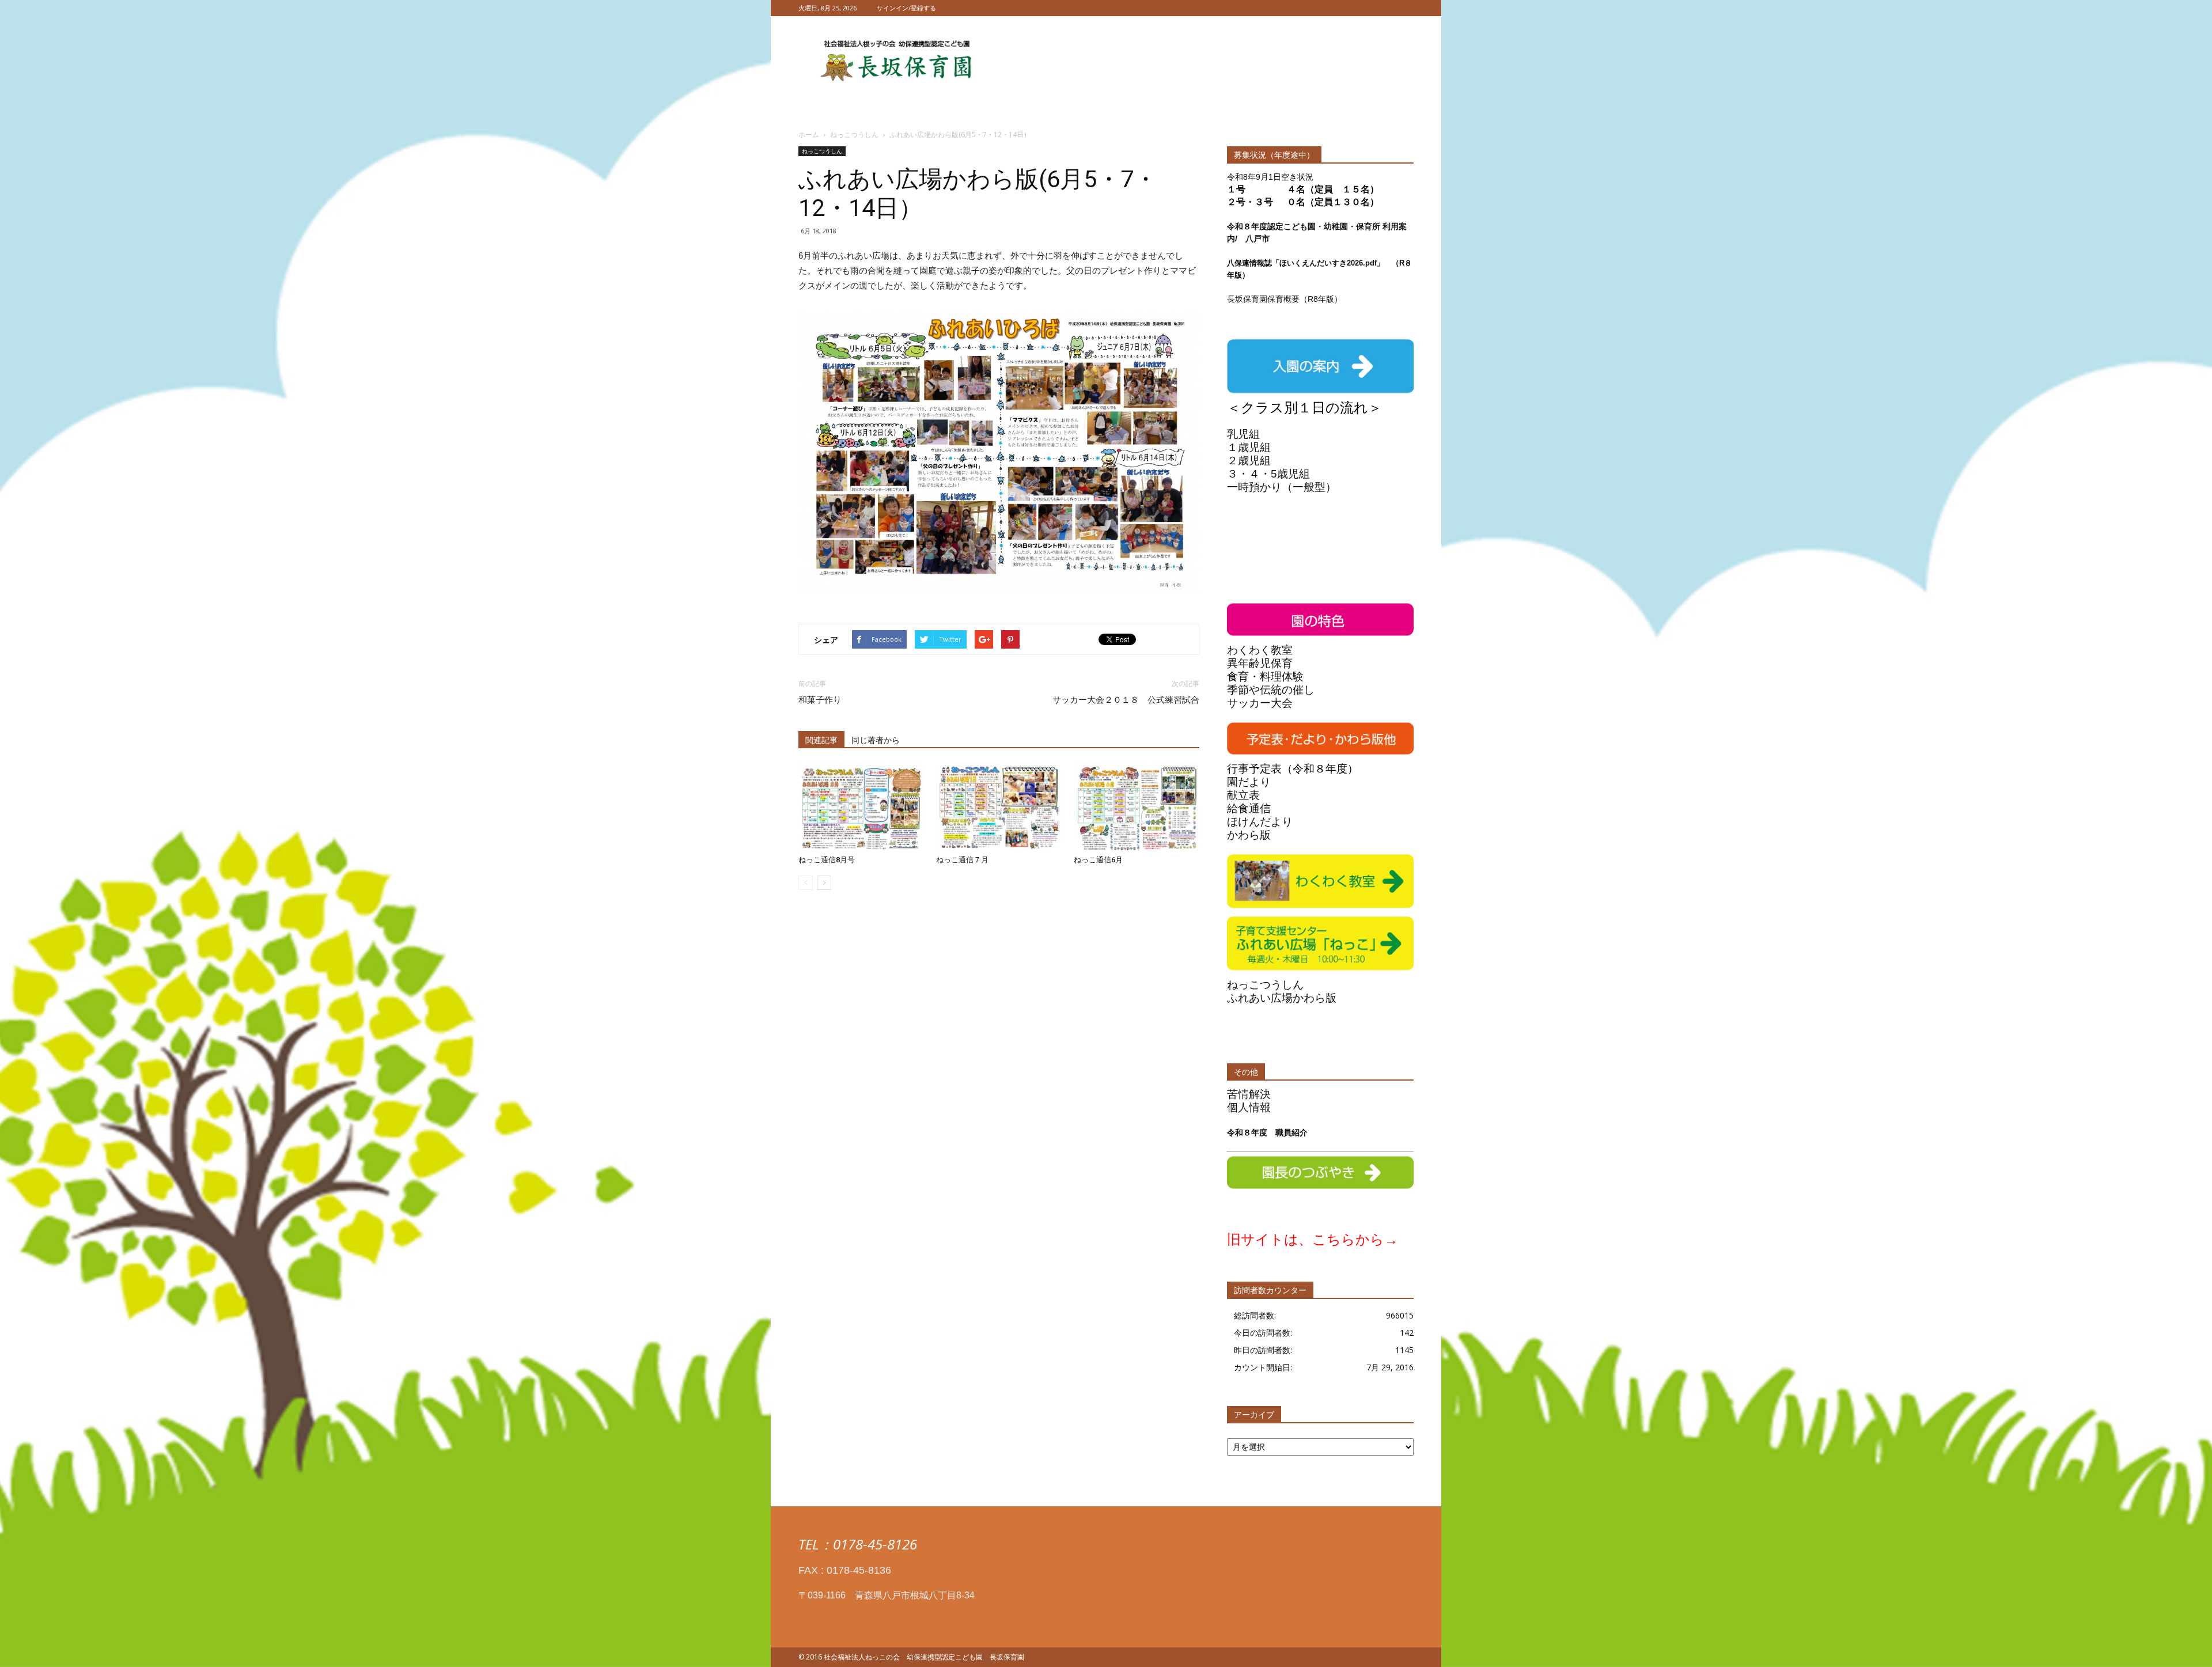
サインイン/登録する (906, 8)
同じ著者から (876, 740)
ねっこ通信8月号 (827, 860)
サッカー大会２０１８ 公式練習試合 (1126, 700)
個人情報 (1249, 1107)
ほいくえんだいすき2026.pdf (1328, 263)
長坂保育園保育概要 (1263, 299)
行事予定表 (1254, 769)
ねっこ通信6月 (1098, 860)
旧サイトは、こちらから (1306, 1239)
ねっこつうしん (822, 151)
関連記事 (821, 740)
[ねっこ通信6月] (1137, 807)
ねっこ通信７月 (962, 860)
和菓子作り (820, 700)
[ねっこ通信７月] (999, 807)
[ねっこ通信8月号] (861, 807)
